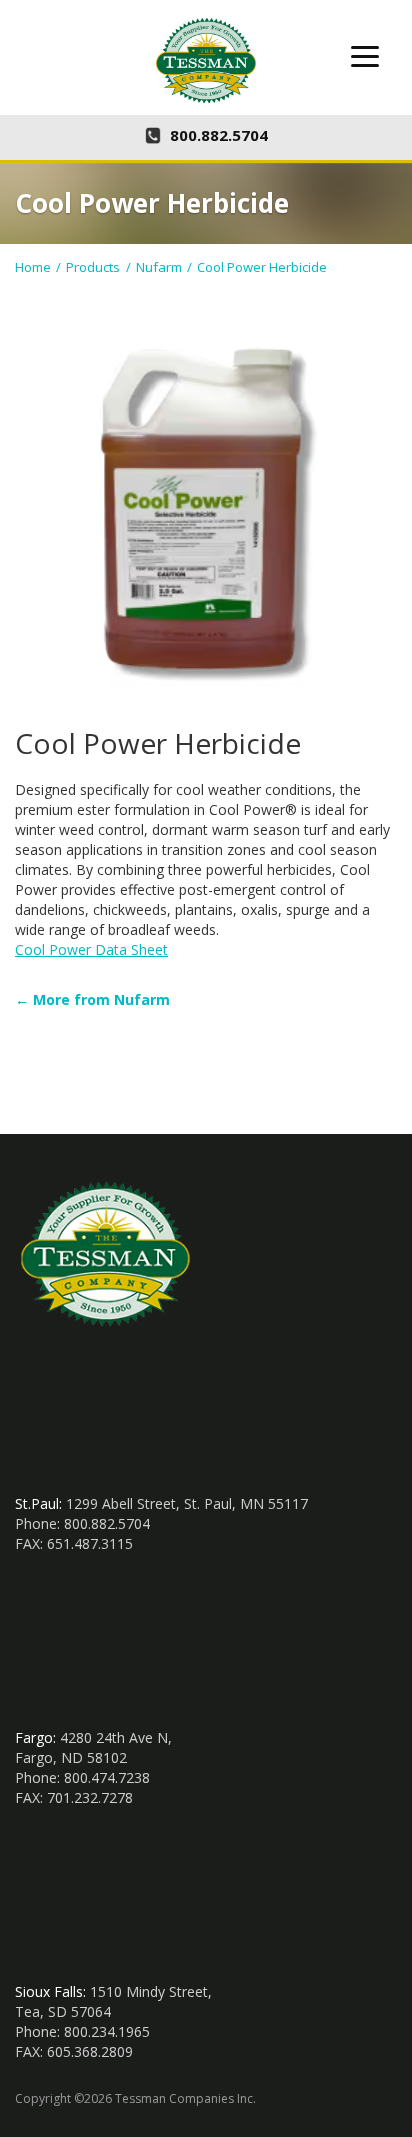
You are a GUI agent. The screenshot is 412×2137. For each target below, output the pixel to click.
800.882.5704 (219, 135)
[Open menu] (365, 56)
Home (33, 267)
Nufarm (159, 267)
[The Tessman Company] (206, 60)
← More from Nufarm (92, 999)
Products (93, 267)
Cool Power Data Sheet (91, 949)
